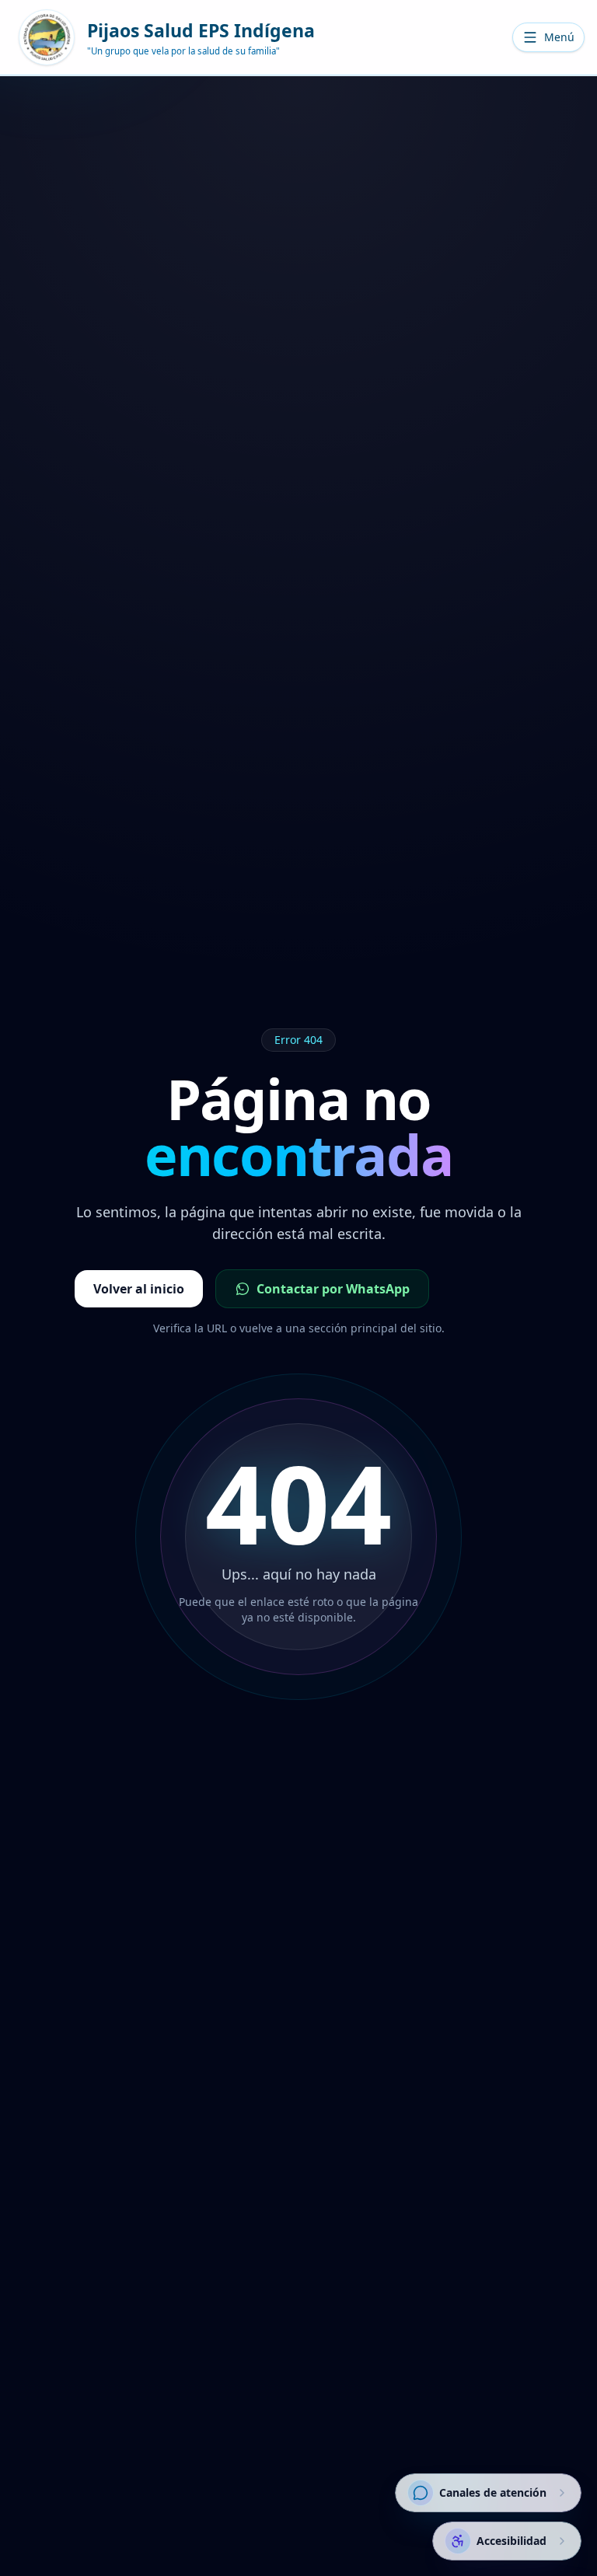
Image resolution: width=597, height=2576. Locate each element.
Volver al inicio (139, 1289)
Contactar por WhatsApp (333, 1289)
